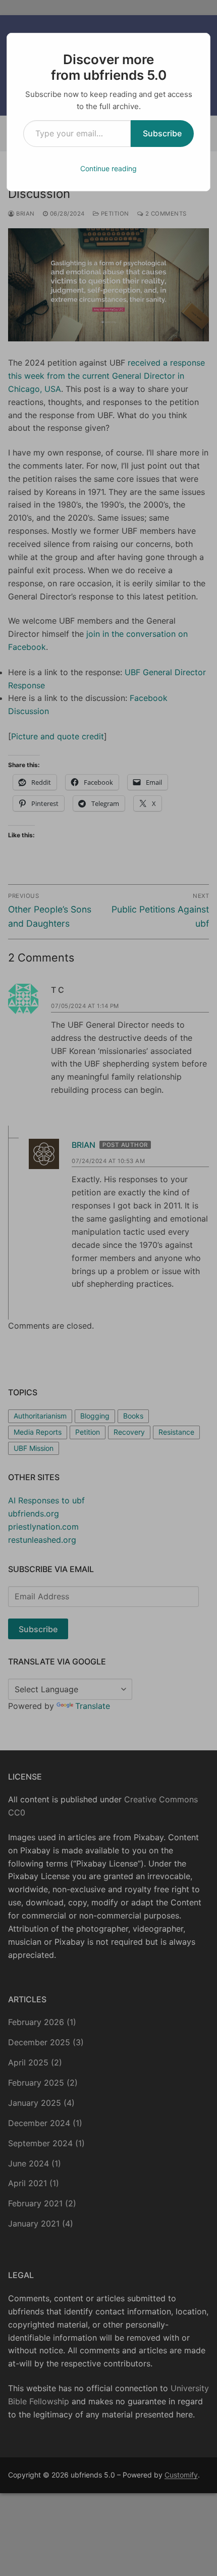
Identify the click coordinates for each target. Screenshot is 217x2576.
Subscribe (162, 133)
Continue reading (108, 168)
